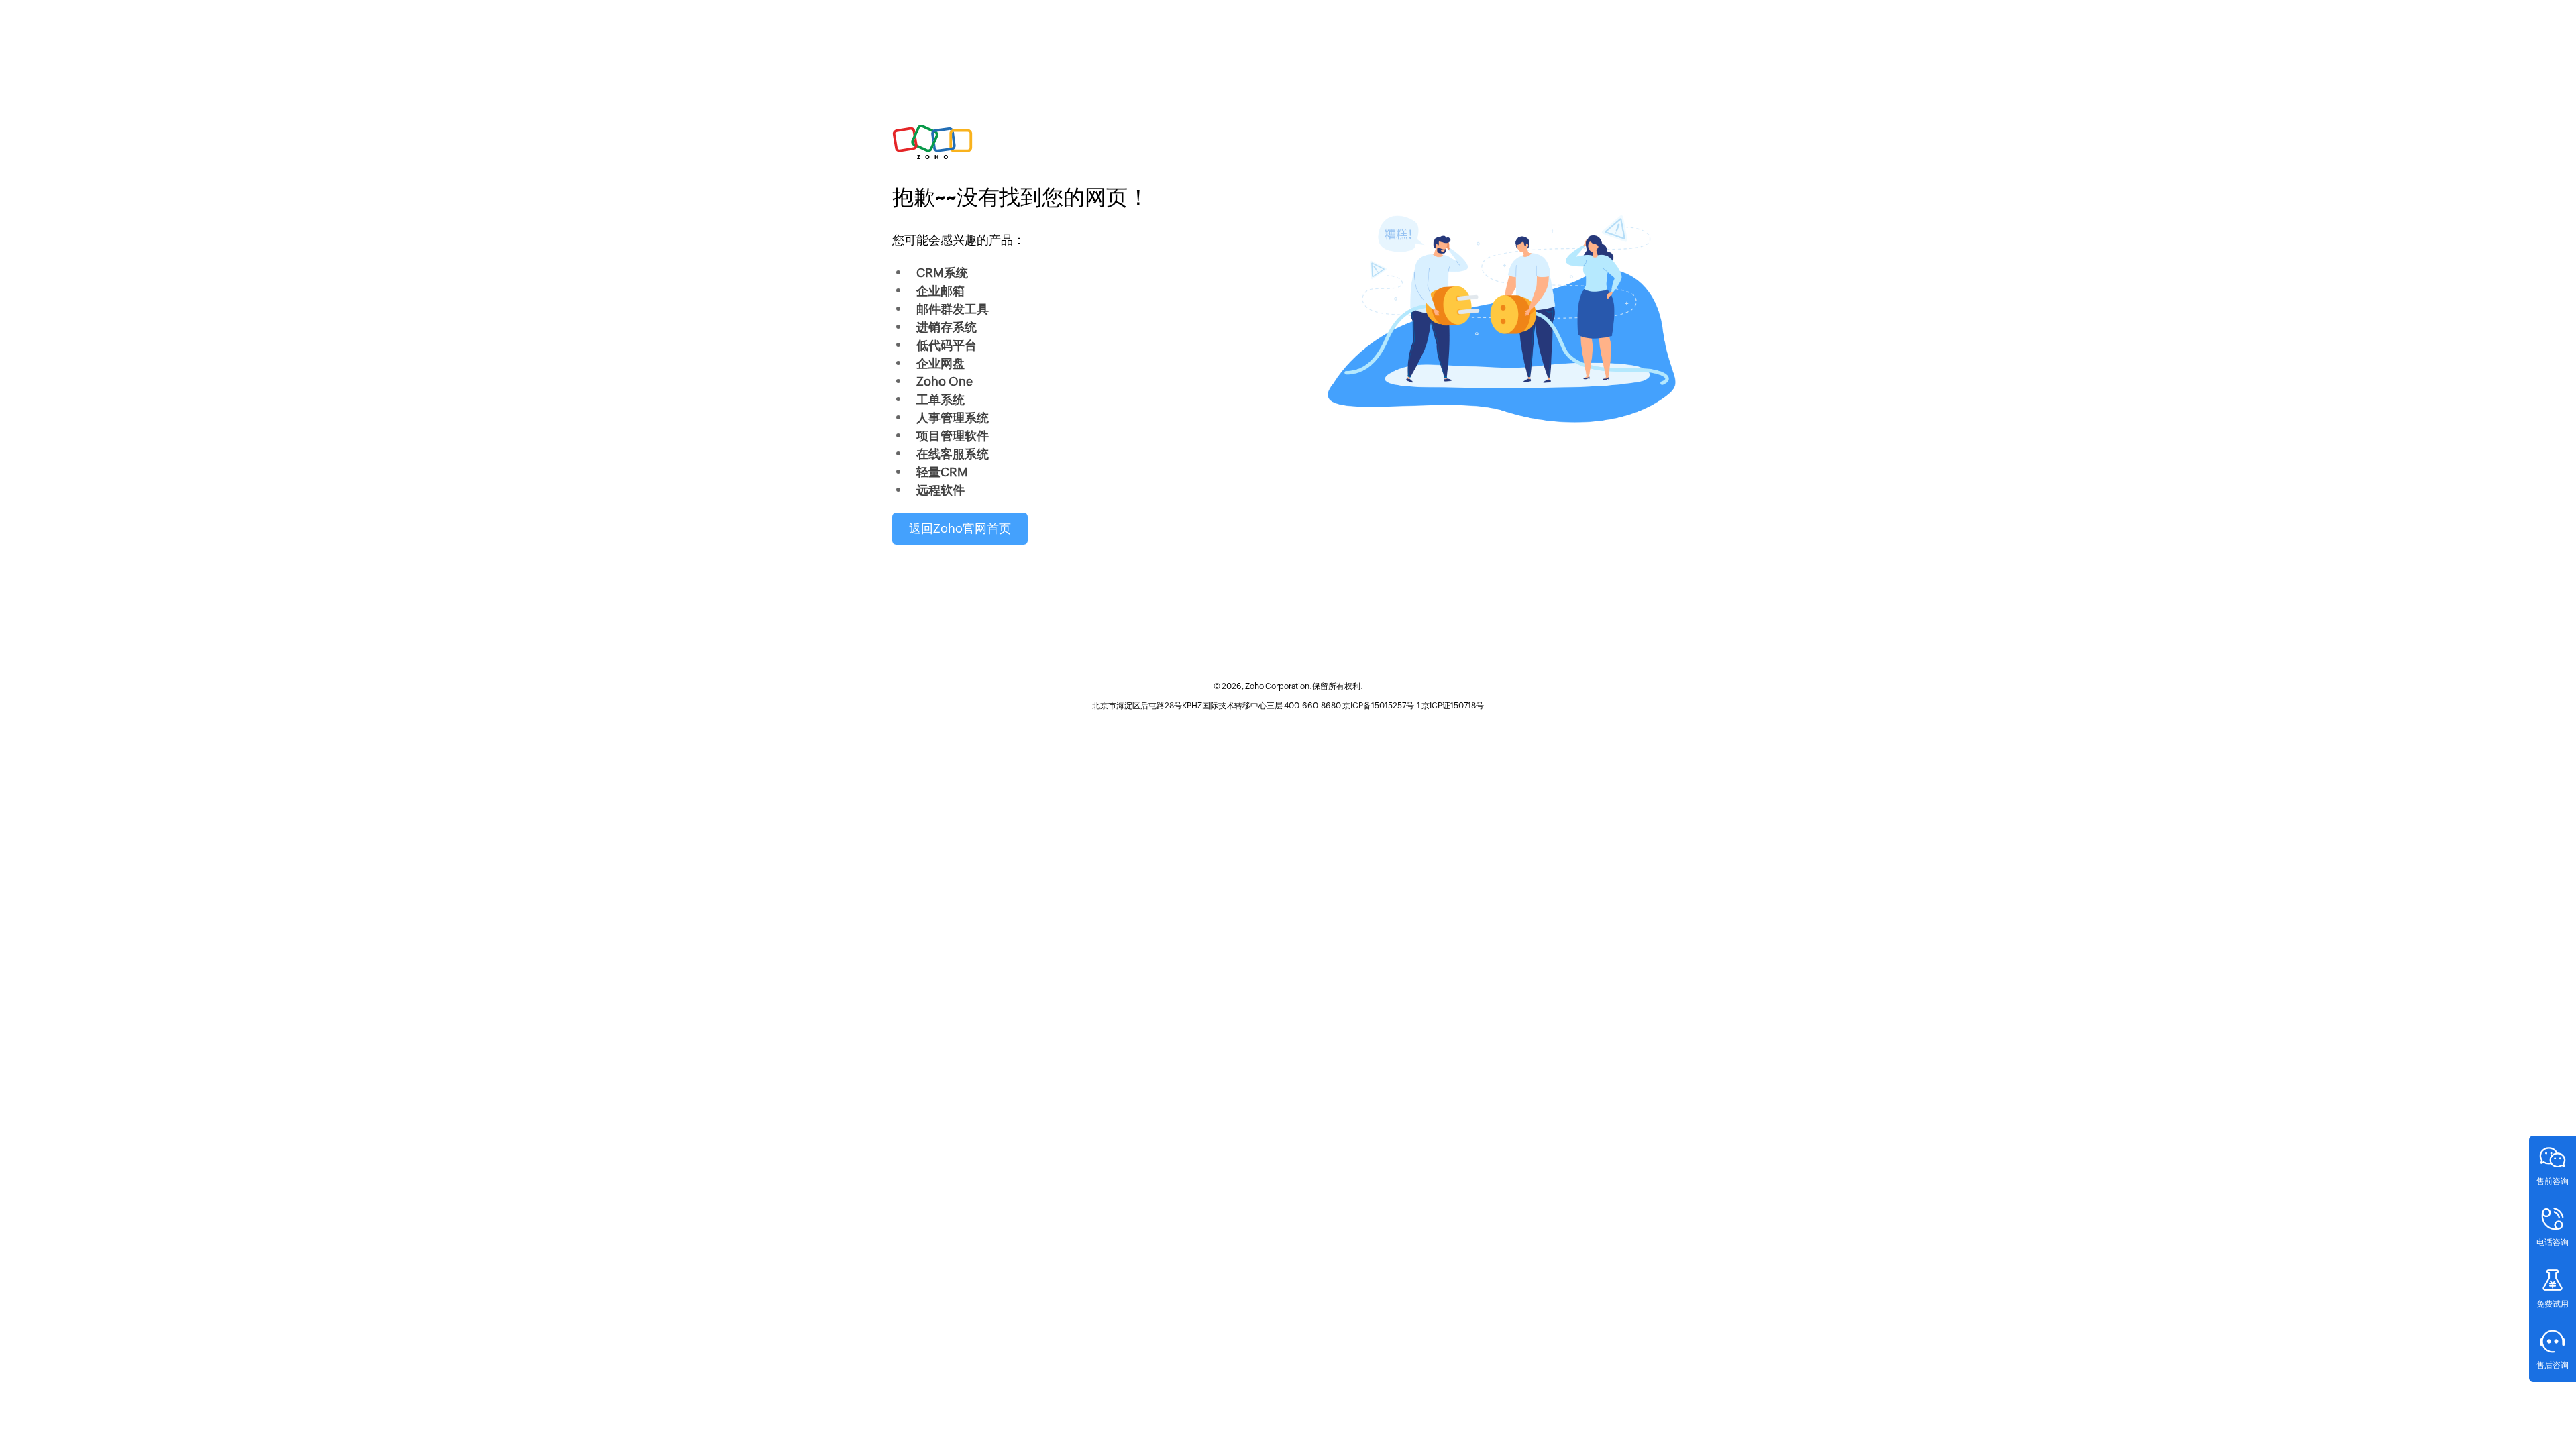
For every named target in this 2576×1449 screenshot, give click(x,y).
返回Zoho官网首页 (960, 528)
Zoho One (945, 381)
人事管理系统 (953, 418)
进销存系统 (947, 327)
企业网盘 (941, 363)
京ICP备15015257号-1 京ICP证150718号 (1413, 706)
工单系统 (941, 399)
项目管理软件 (953, 436)
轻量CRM (942, 472)
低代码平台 (947, 345)
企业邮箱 (941, 291)
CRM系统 (942, 273)
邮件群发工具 (953, 309)
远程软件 (941, 490)
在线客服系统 (953, 454)
